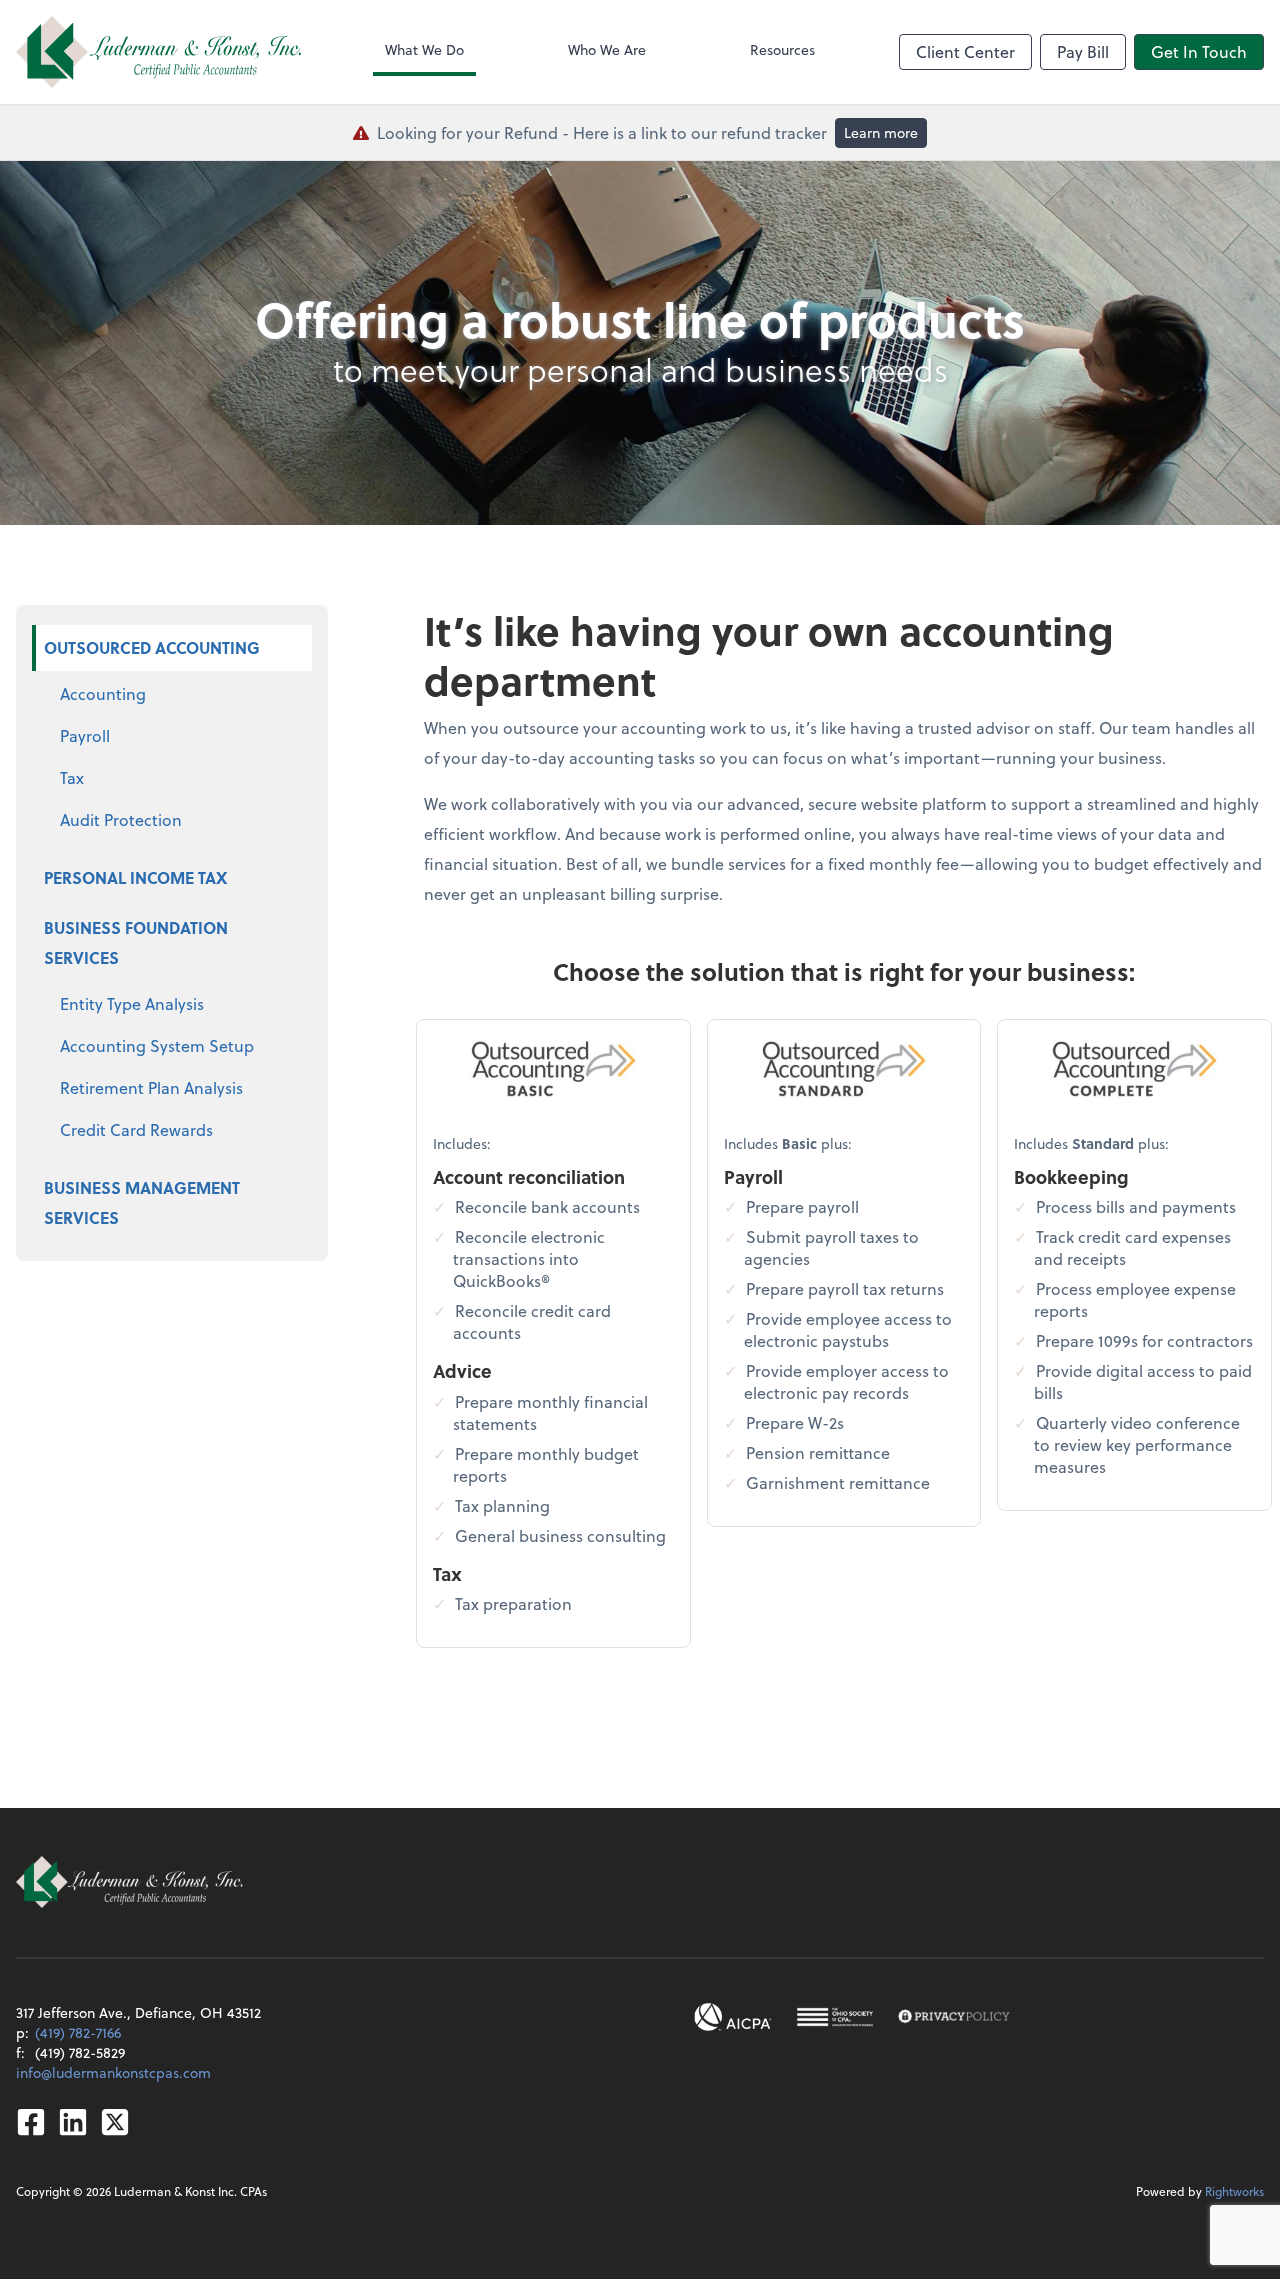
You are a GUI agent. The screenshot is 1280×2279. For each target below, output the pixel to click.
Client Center (965, 51)
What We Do (424, 49)
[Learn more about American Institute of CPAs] (733, 2017)
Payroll (85, 735)
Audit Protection (121, 819)
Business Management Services (142, 1202)
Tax (72, 777)
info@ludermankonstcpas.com (113, 2072)
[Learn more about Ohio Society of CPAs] (834, 2017)
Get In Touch (1199, 51)
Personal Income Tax (135, 877)
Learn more (881, 132)
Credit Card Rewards (136, 1129)
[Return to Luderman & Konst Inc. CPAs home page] (158, 52)
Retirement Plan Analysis (151, 1087)
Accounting (103, 693)
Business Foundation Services (136, 942)
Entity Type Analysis (132, 1003)
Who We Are (607, 49)
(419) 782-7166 (78, 2032)
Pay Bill (1083, 51)
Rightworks (1234, 2191)
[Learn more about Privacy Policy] (954, 2017)
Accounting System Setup (157, 1045)
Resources (782, 49)
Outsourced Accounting (152, 647)
